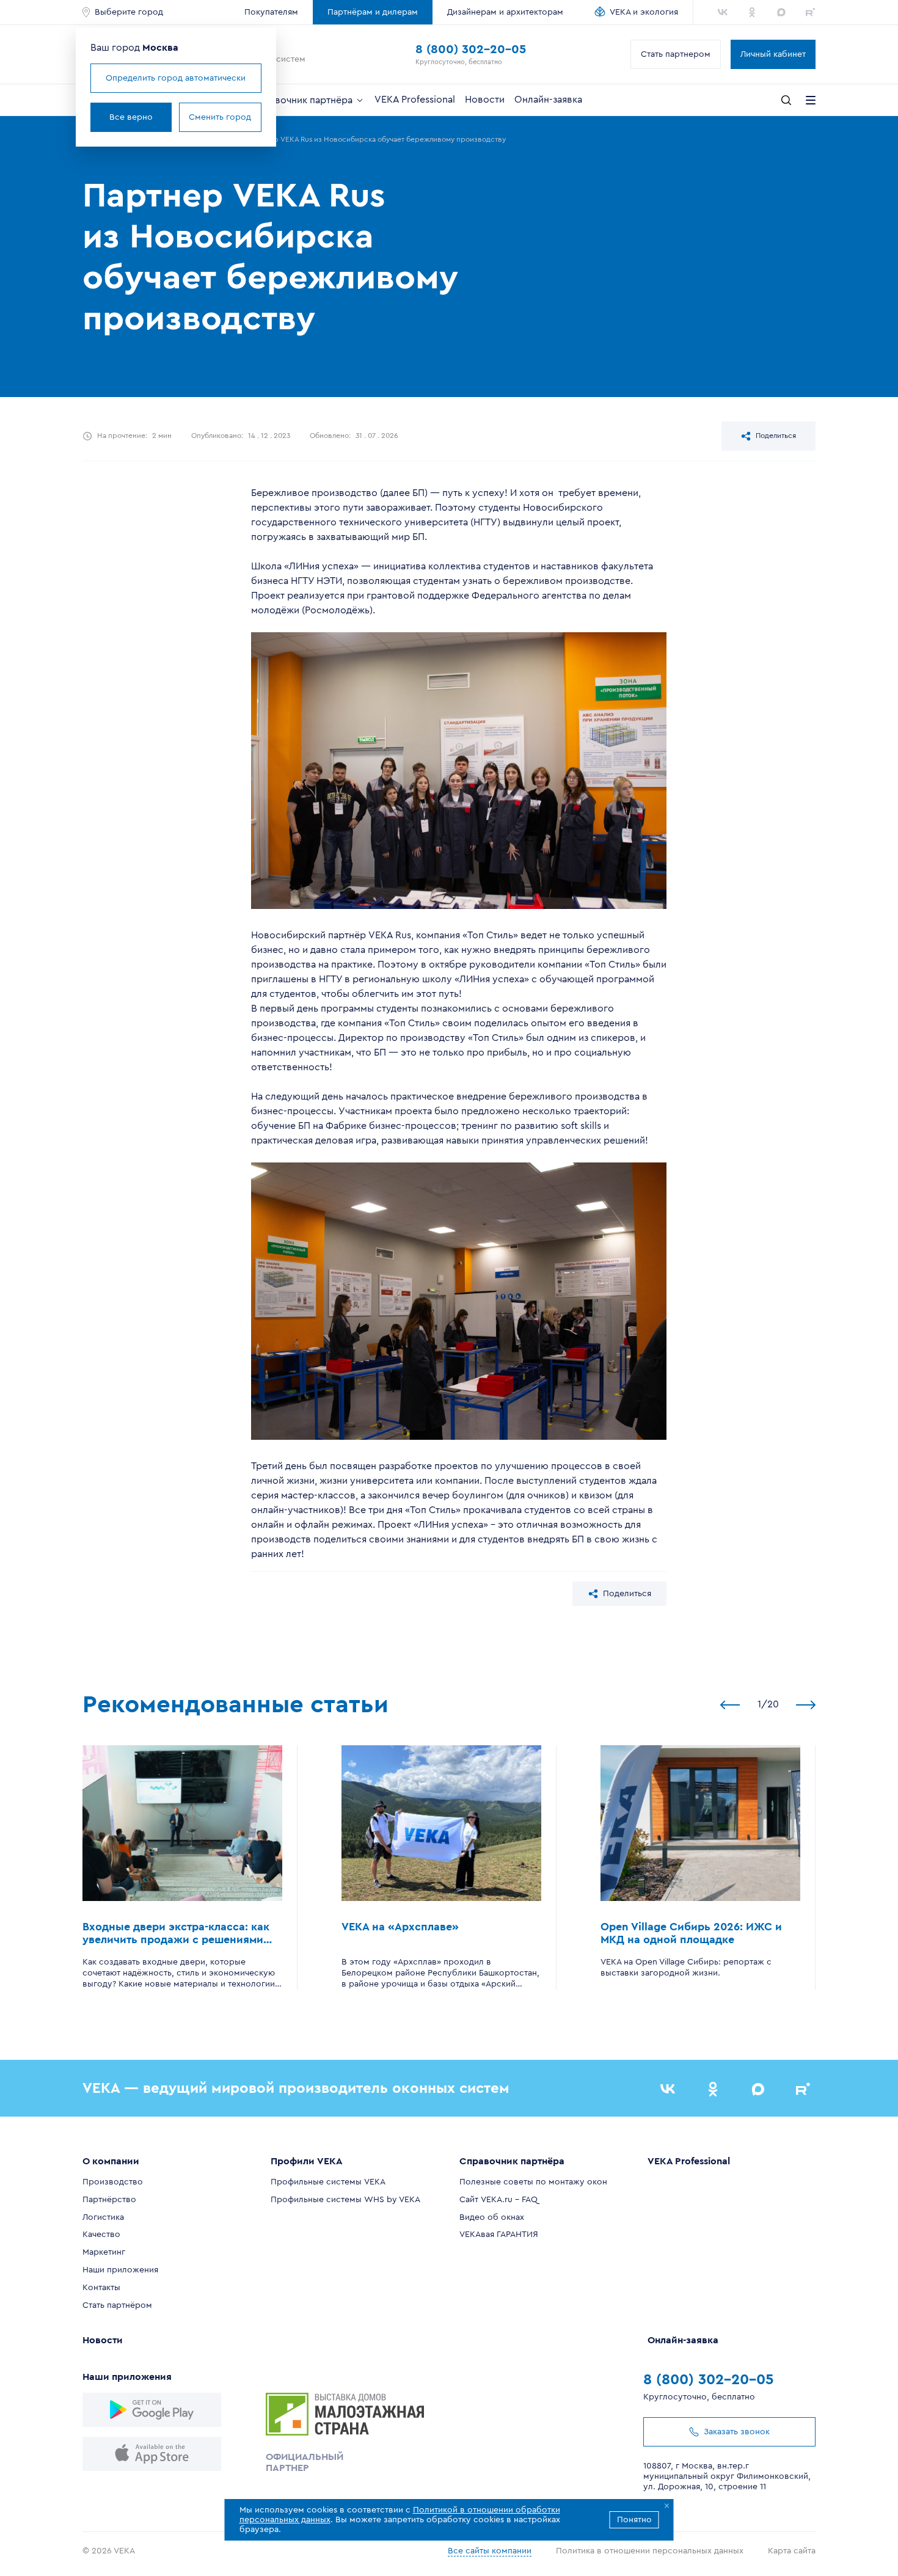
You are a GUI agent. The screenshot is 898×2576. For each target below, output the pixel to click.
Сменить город (220, 117)
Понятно (634, 2520)
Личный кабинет (773, 54)
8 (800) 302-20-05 (471, 49)
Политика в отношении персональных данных (650, 2551)
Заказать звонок (737, 2432)
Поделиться (776, 436)
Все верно (131, 117)
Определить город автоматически (176, 78)
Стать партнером (676, 54)
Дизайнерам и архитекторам (505, 12)
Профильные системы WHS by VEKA (345, 2200)
